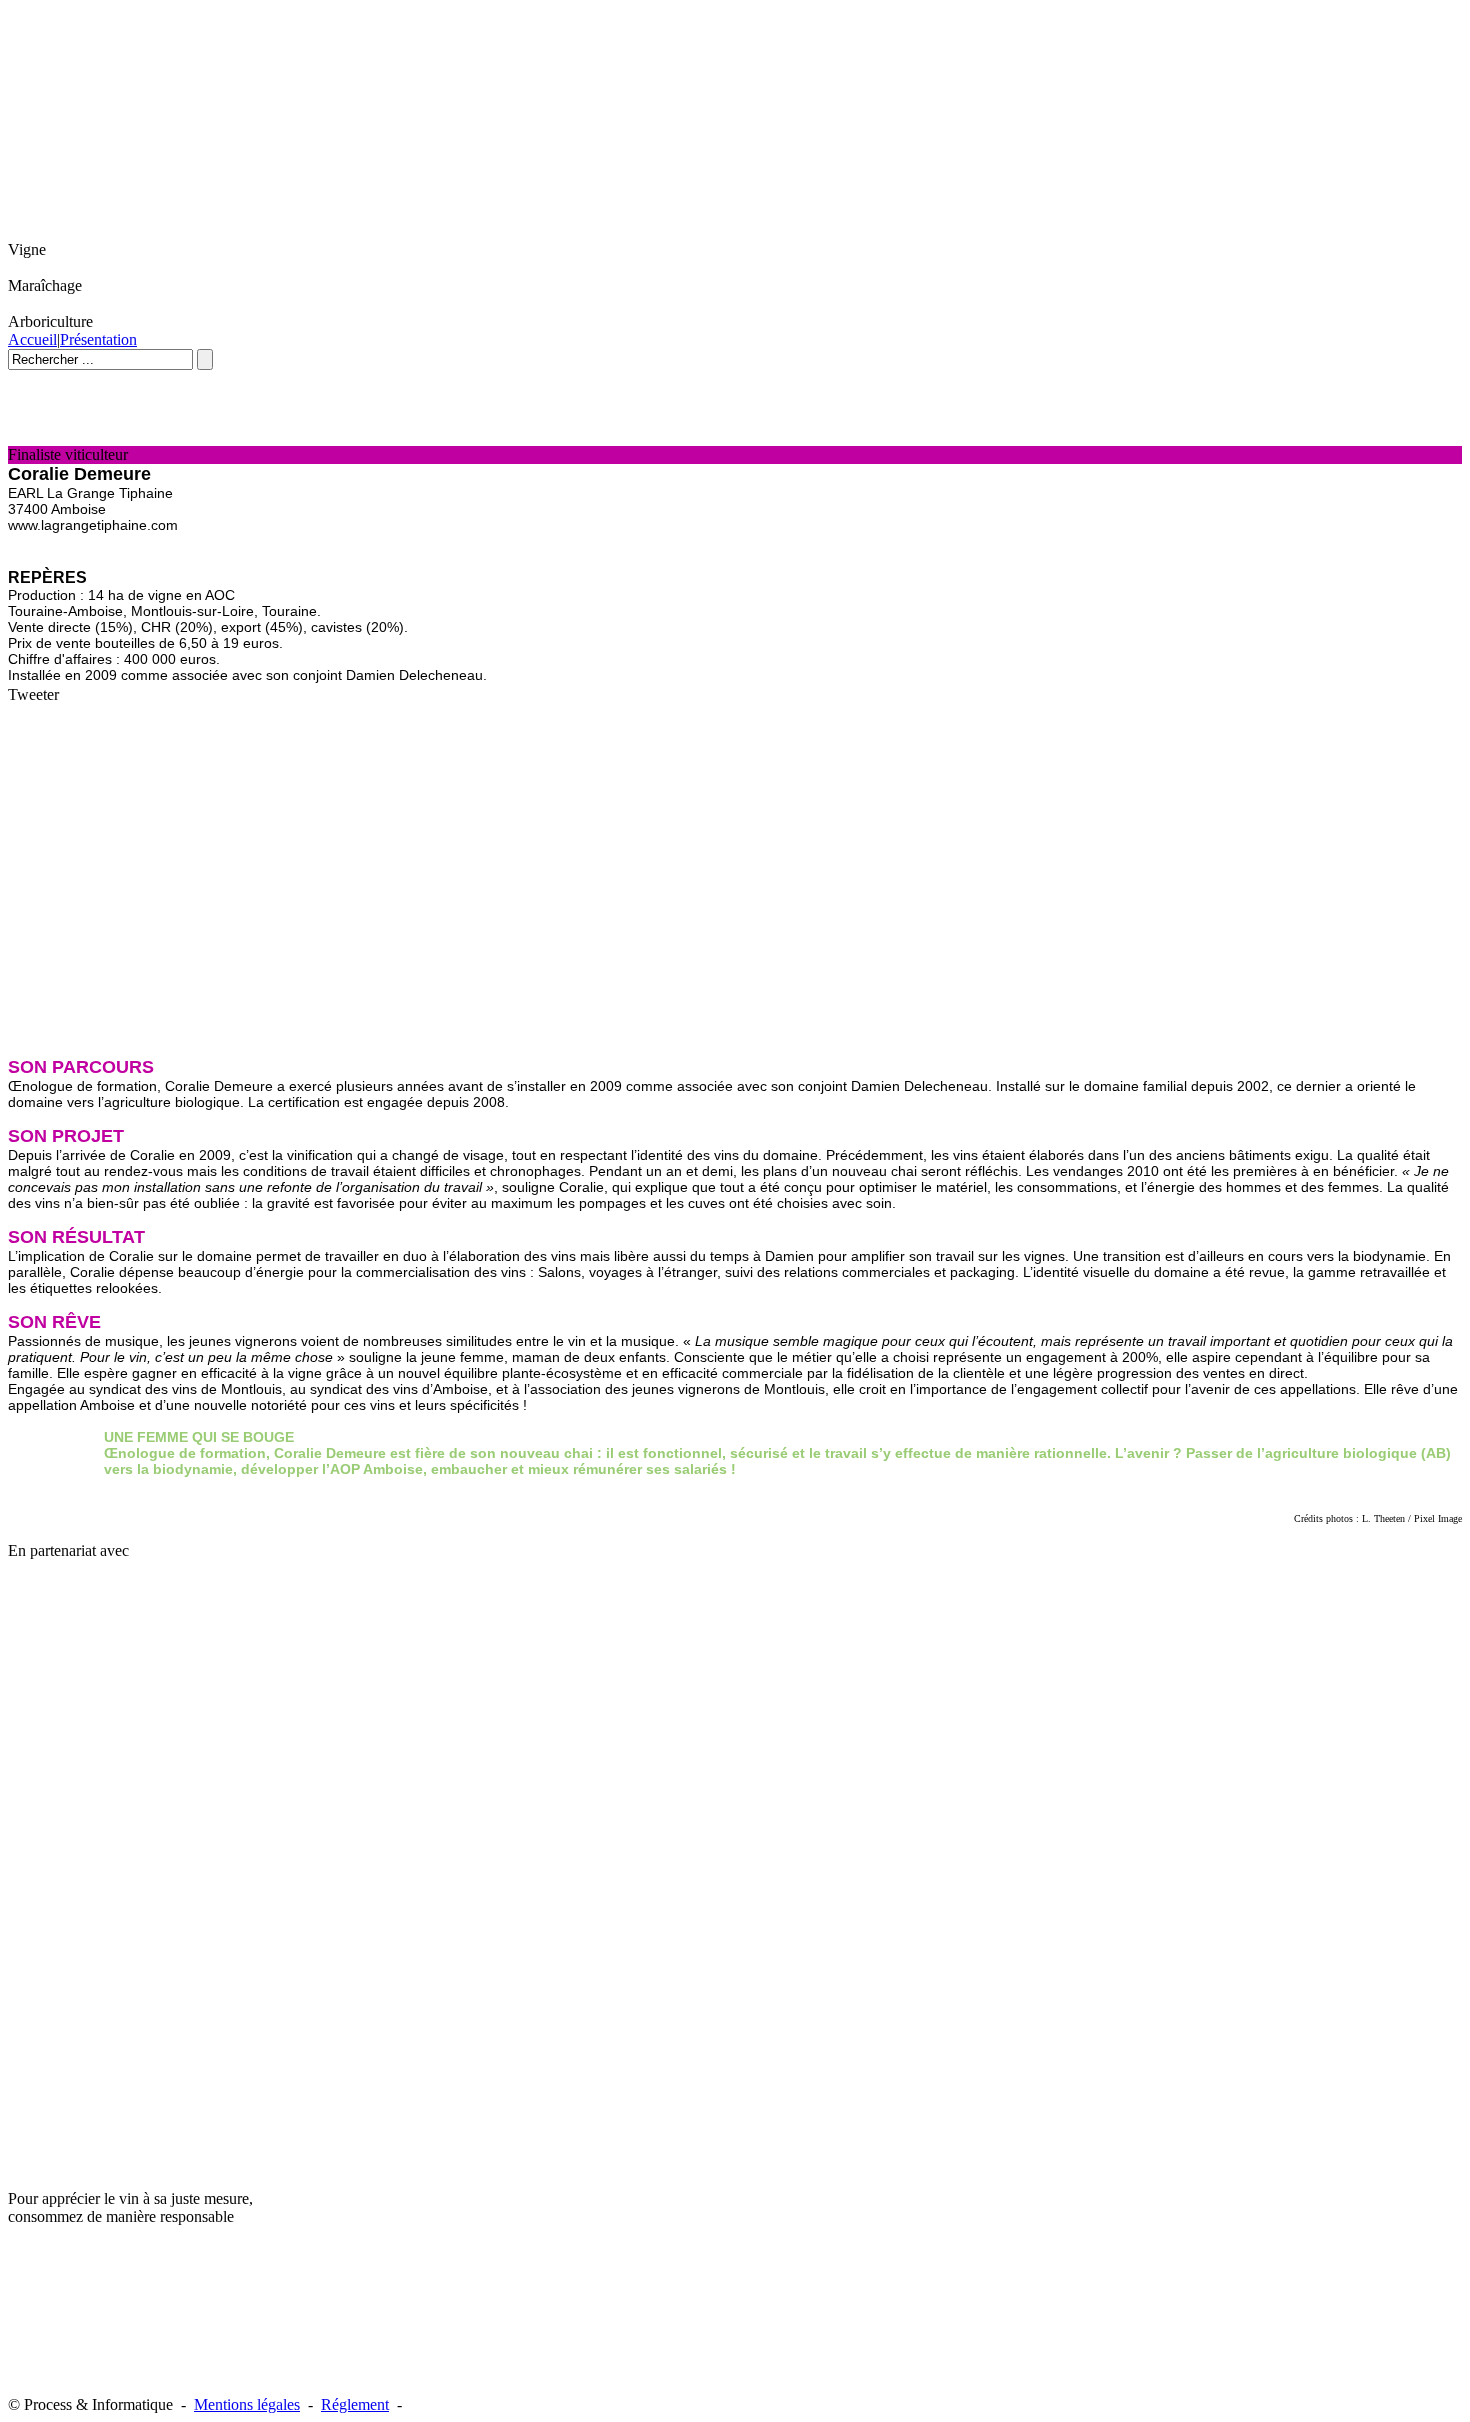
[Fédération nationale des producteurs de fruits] (123, 1597)
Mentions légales (247, 2404)
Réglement (355, 2404)
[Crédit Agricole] (35, 1646)
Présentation (98, 339)
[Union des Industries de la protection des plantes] (123, 1698)
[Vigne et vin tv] (48, 1860)
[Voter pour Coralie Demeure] (50, 436)
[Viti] (220, 1739)
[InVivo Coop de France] (48, 1692)
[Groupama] (129, 1651)
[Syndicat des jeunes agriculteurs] (34, 1599)
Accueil (32, 339)
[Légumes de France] (223, 1654)
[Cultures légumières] (33, 1742)
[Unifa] (228, 1696)
